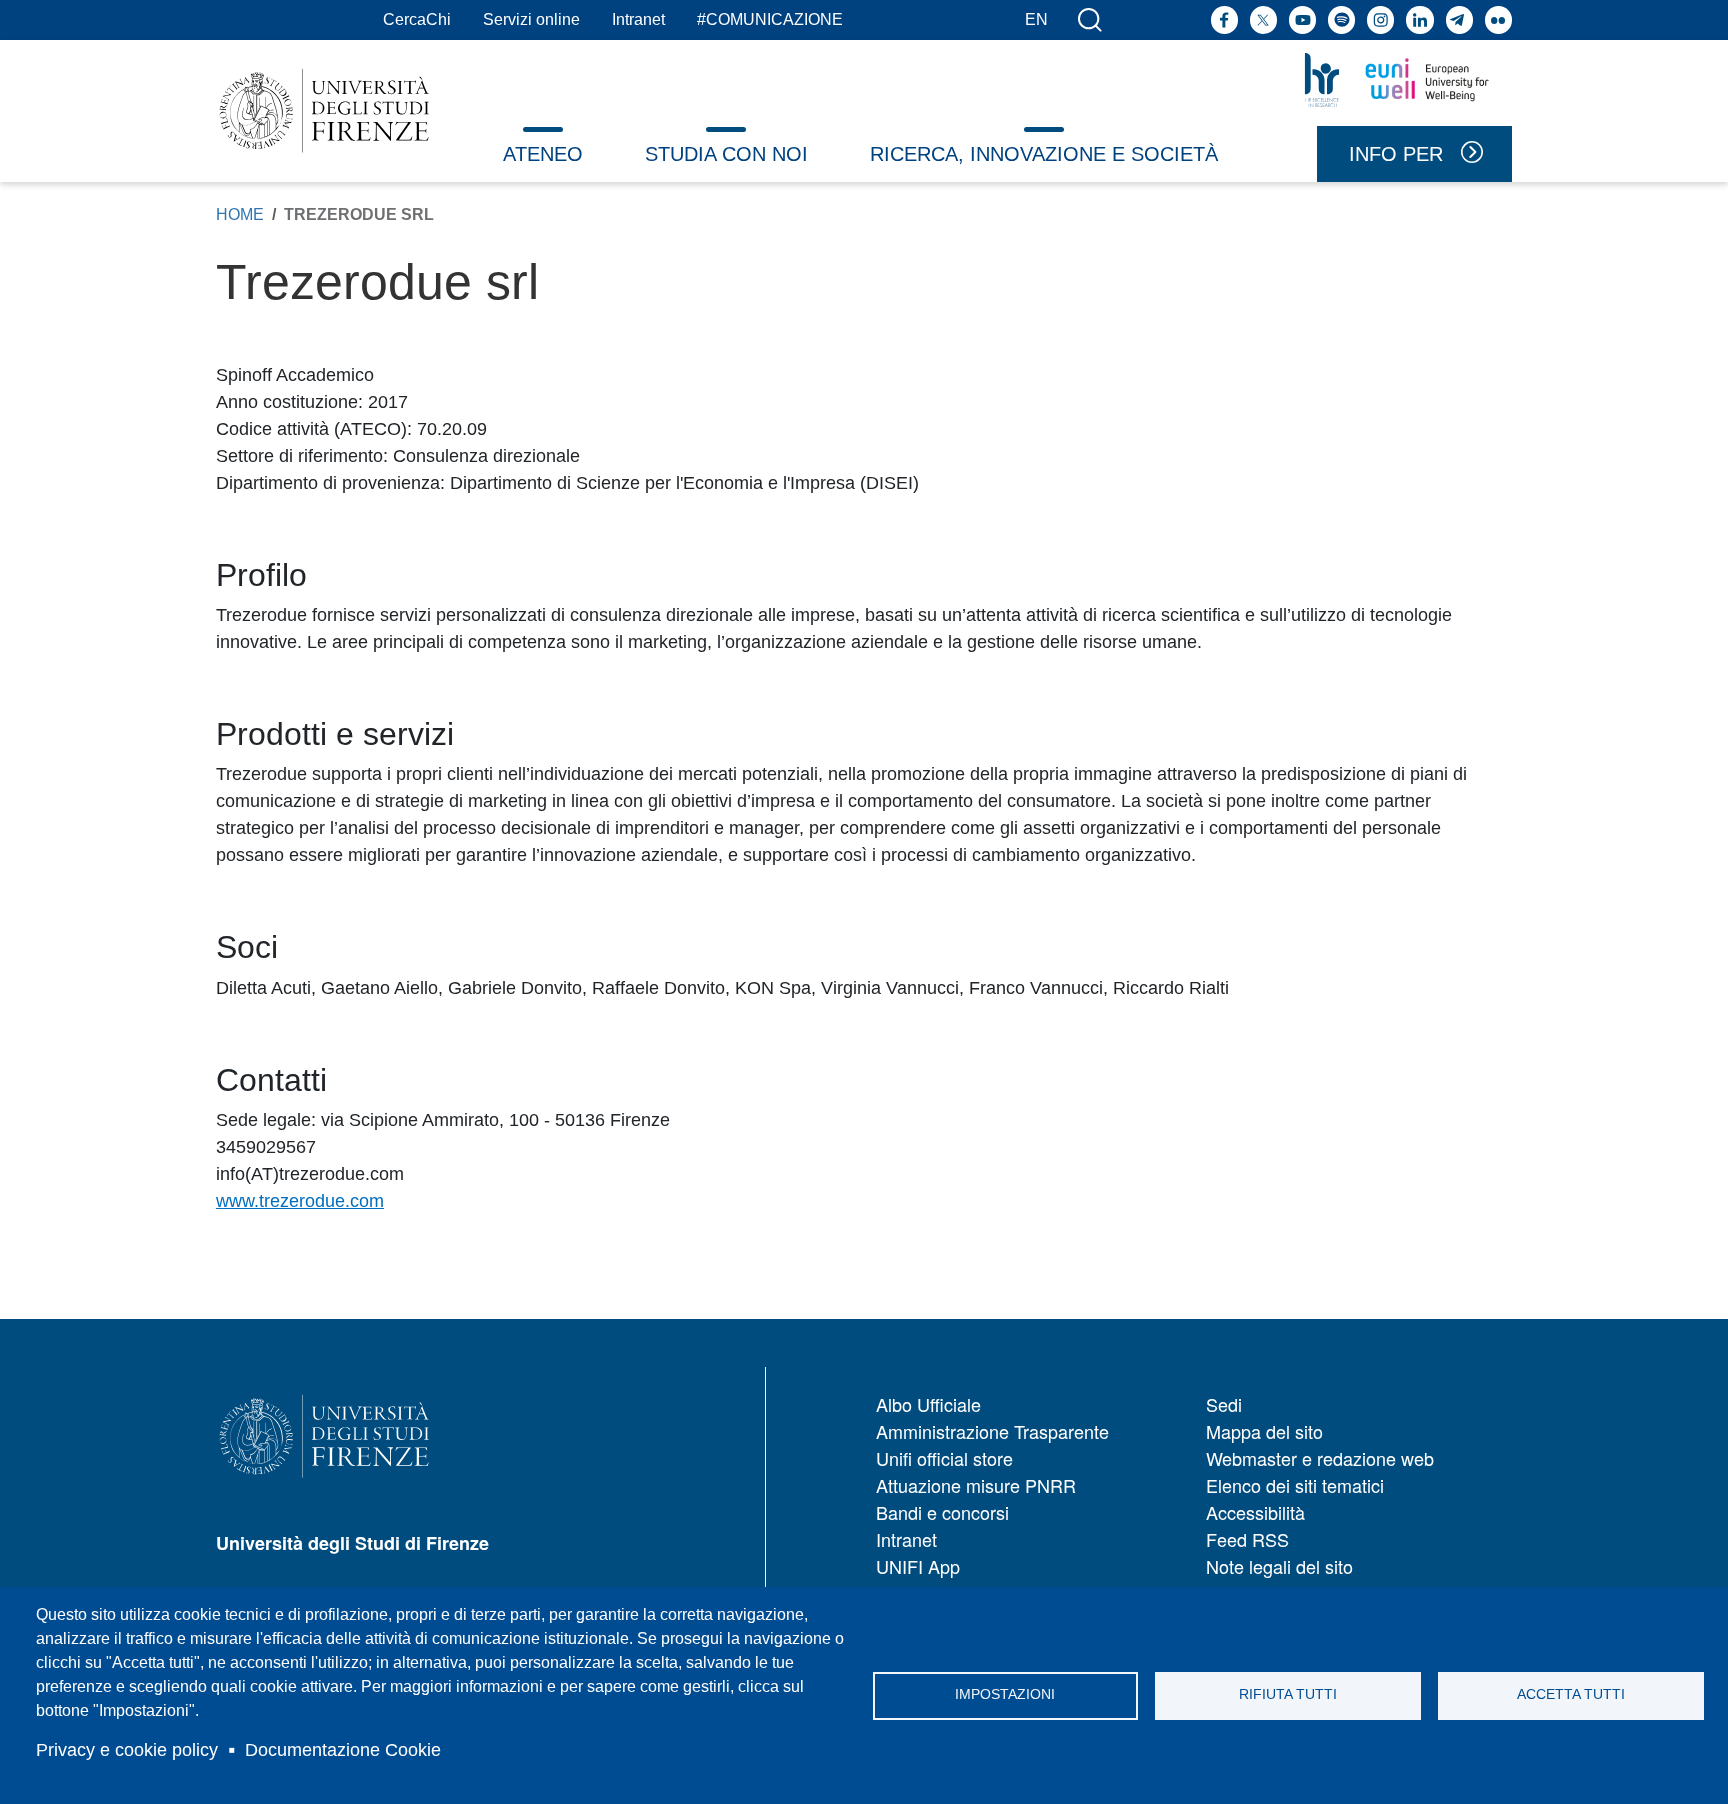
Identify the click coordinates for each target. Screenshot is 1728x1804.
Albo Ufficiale (928, 1404)
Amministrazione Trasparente (992, 1431)
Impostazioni (1005, 1694)
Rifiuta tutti (1288, 1694)
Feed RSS (1247, 1539)
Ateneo (543, 154)
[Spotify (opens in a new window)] (1341, 19)
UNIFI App (918, 1566)
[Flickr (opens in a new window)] (1498, 19)
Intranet (638, 19)
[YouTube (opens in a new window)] (1302, 19)
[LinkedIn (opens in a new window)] (1419, 19)
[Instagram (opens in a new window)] (1380, 19)
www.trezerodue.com (300, 1201)
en (1036, 19)
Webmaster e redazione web (1320, 1458)
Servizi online (531, 19)
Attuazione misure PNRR (976, 1485)
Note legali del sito (1279, 1566)
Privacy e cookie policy (127, 1750)
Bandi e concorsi (942, 1512)
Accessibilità (1255, 1512)
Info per (1396, 154)
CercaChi (417, 19)
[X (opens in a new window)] (1263, 19)
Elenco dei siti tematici (1295, 1485)
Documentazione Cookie (343, 1750)
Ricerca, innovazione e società (1044, 154)
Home (240, 214)
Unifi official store (944, 1458)
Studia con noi (726, 154)
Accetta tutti (1571, 1694)
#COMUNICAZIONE (770, 19)
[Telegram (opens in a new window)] (1459, 19)
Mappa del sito (1264, 1431)
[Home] (324, 110)
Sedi (1224, 1404)
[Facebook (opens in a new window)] (1224, 19)
